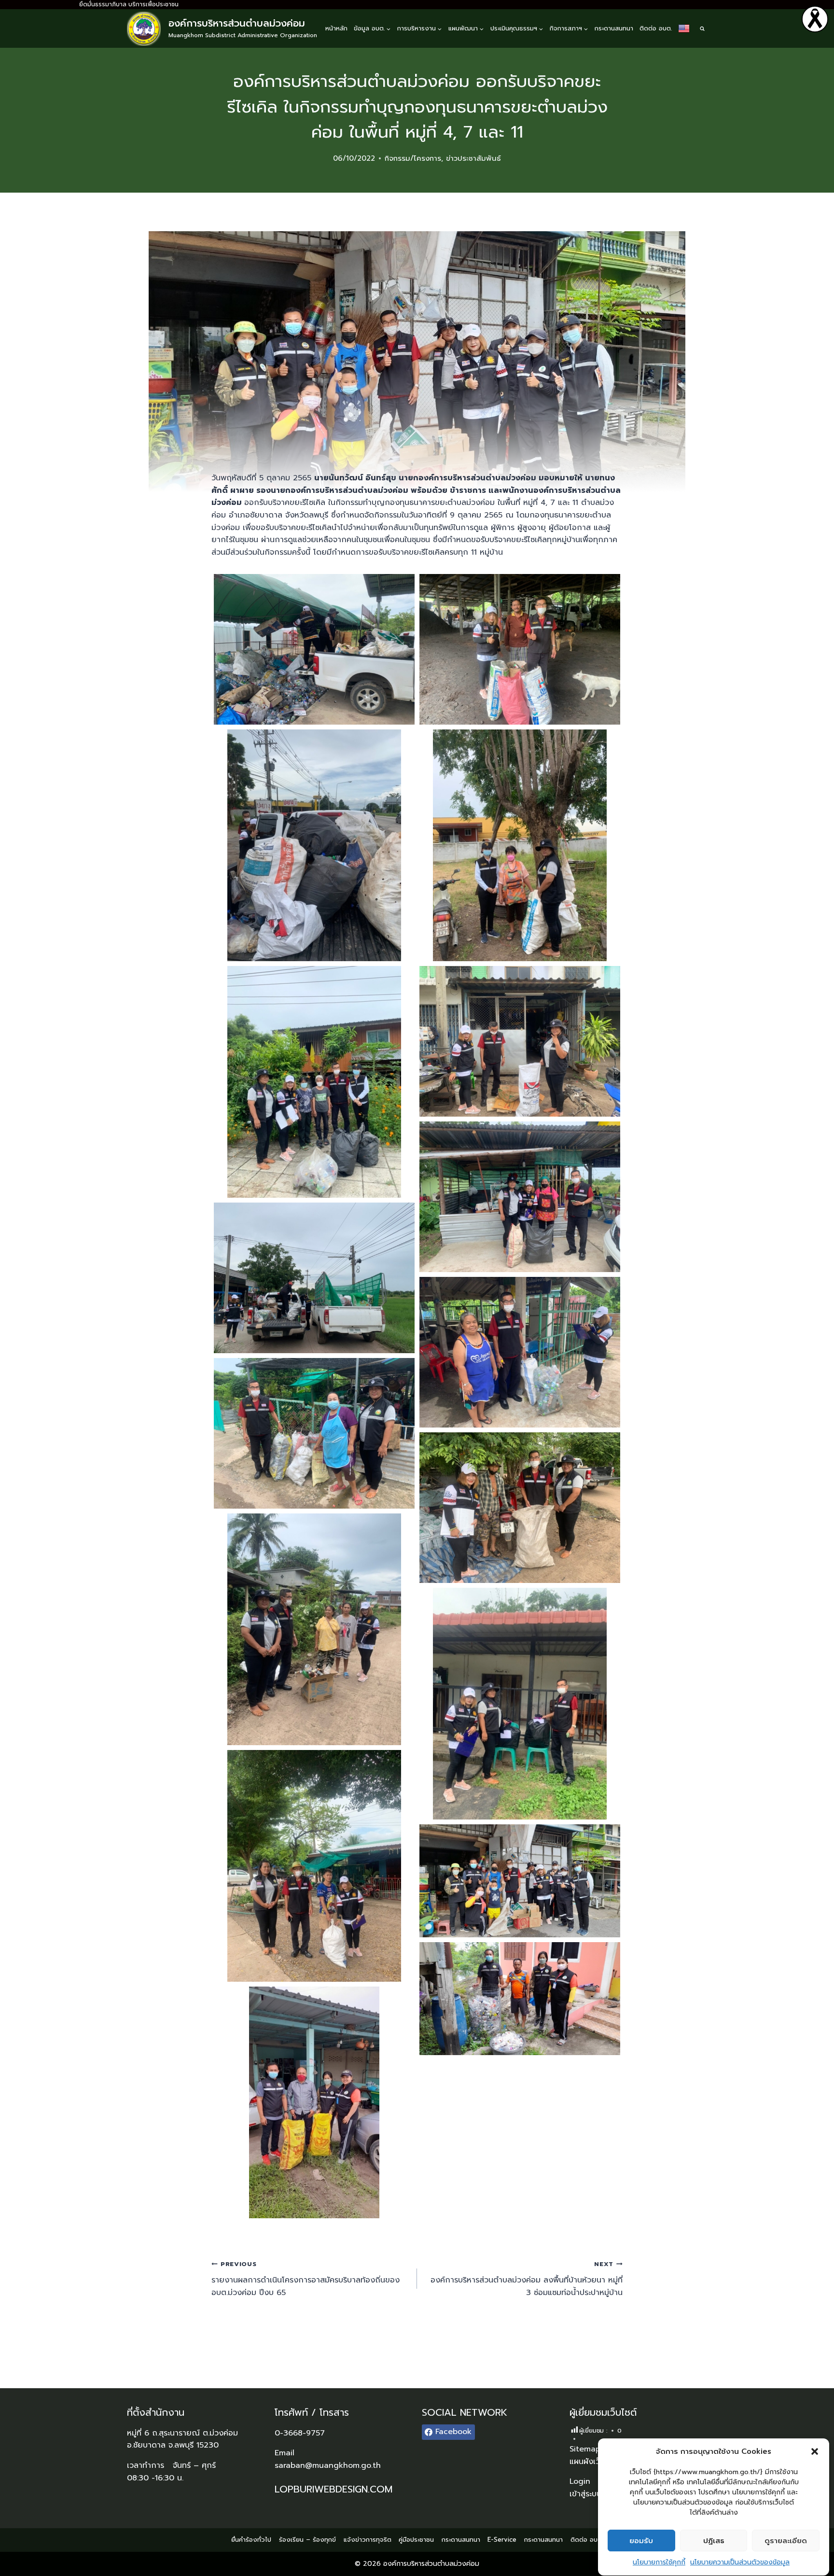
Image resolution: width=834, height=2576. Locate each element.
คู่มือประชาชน (416, 2540)
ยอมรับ (641, 2541)
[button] (815, 2451)
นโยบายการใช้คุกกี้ (659, 2562)
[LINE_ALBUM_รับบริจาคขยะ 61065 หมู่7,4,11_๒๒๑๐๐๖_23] (520, 1999)
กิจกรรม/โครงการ (413, 158)
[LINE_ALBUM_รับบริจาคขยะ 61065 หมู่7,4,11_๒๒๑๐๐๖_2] (520, 649)
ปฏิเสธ (714, 2541)
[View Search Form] (702, 28)
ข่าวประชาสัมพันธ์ (473, 158)
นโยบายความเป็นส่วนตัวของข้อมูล (740, 2562)
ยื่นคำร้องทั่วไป (251, 2540)
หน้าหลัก (336, 28)
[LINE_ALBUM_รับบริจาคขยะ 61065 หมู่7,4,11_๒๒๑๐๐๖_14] (520, 1508)
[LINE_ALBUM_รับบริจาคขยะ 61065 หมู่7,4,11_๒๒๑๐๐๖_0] (314, 649)
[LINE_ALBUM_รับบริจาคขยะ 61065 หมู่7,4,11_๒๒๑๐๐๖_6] (314, 1082)
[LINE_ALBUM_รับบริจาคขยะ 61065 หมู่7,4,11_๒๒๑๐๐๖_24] (314, 2102)
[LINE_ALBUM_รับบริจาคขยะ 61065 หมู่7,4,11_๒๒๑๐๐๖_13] (314, 1433)
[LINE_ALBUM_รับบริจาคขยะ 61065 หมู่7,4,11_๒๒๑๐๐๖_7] (520, 1041)
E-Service (502, 2540)
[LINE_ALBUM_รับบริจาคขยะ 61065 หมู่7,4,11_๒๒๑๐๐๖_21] (314, 1866)
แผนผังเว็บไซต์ (593, 2462)
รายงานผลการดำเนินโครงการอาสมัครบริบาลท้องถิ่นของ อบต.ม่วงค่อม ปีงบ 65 (306, 2279)
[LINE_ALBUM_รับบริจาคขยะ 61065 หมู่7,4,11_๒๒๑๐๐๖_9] (314, 1278)
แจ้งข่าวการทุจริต (368, 2540)
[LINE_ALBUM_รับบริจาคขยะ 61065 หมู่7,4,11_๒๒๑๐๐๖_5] (520, 845)
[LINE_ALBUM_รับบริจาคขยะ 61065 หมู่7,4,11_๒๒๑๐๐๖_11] (520, 1352)
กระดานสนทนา (614, 28)
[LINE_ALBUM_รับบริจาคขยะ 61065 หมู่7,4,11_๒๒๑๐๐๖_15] (314, 1629)
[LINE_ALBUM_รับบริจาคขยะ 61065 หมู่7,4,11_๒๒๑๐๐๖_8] (520, 1197)
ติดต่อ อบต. (656, 28)
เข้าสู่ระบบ (585, 2494)
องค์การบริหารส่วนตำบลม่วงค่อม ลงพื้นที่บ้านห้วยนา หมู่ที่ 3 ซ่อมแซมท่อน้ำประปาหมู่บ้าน (527, 2279)
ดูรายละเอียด (786, 2541)
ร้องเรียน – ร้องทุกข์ (307, 2540)
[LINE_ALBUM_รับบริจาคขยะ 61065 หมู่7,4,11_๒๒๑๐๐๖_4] (314, 845)
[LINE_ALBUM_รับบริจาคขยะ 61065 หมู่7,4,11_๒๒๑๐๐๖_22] (520, 1881)
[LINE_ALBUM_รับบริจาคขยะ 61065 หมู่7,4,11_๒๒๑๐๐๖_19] (520, 1704)
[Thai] (684, 28)
